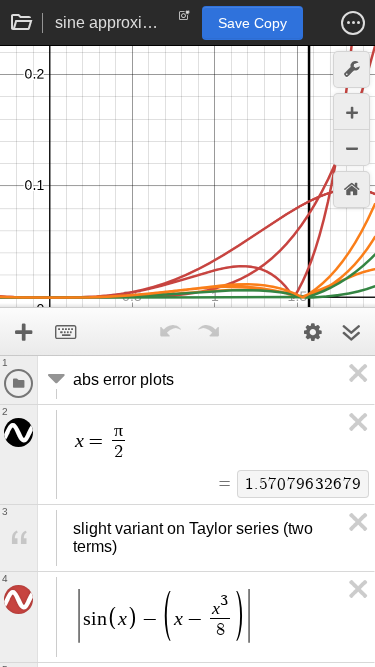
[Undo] (171, 332)
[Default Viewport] (351, 189)
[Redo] (209, 332)
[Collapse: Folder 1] (54, 380)
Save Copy (252, 23)
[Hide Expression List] (351, 332)
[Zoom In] (351, 111)
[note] (184, 20)
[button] (353, 23)
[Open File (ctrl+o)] (22, 23)
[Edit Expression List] (313, 332)
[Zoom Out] (351, 147)
